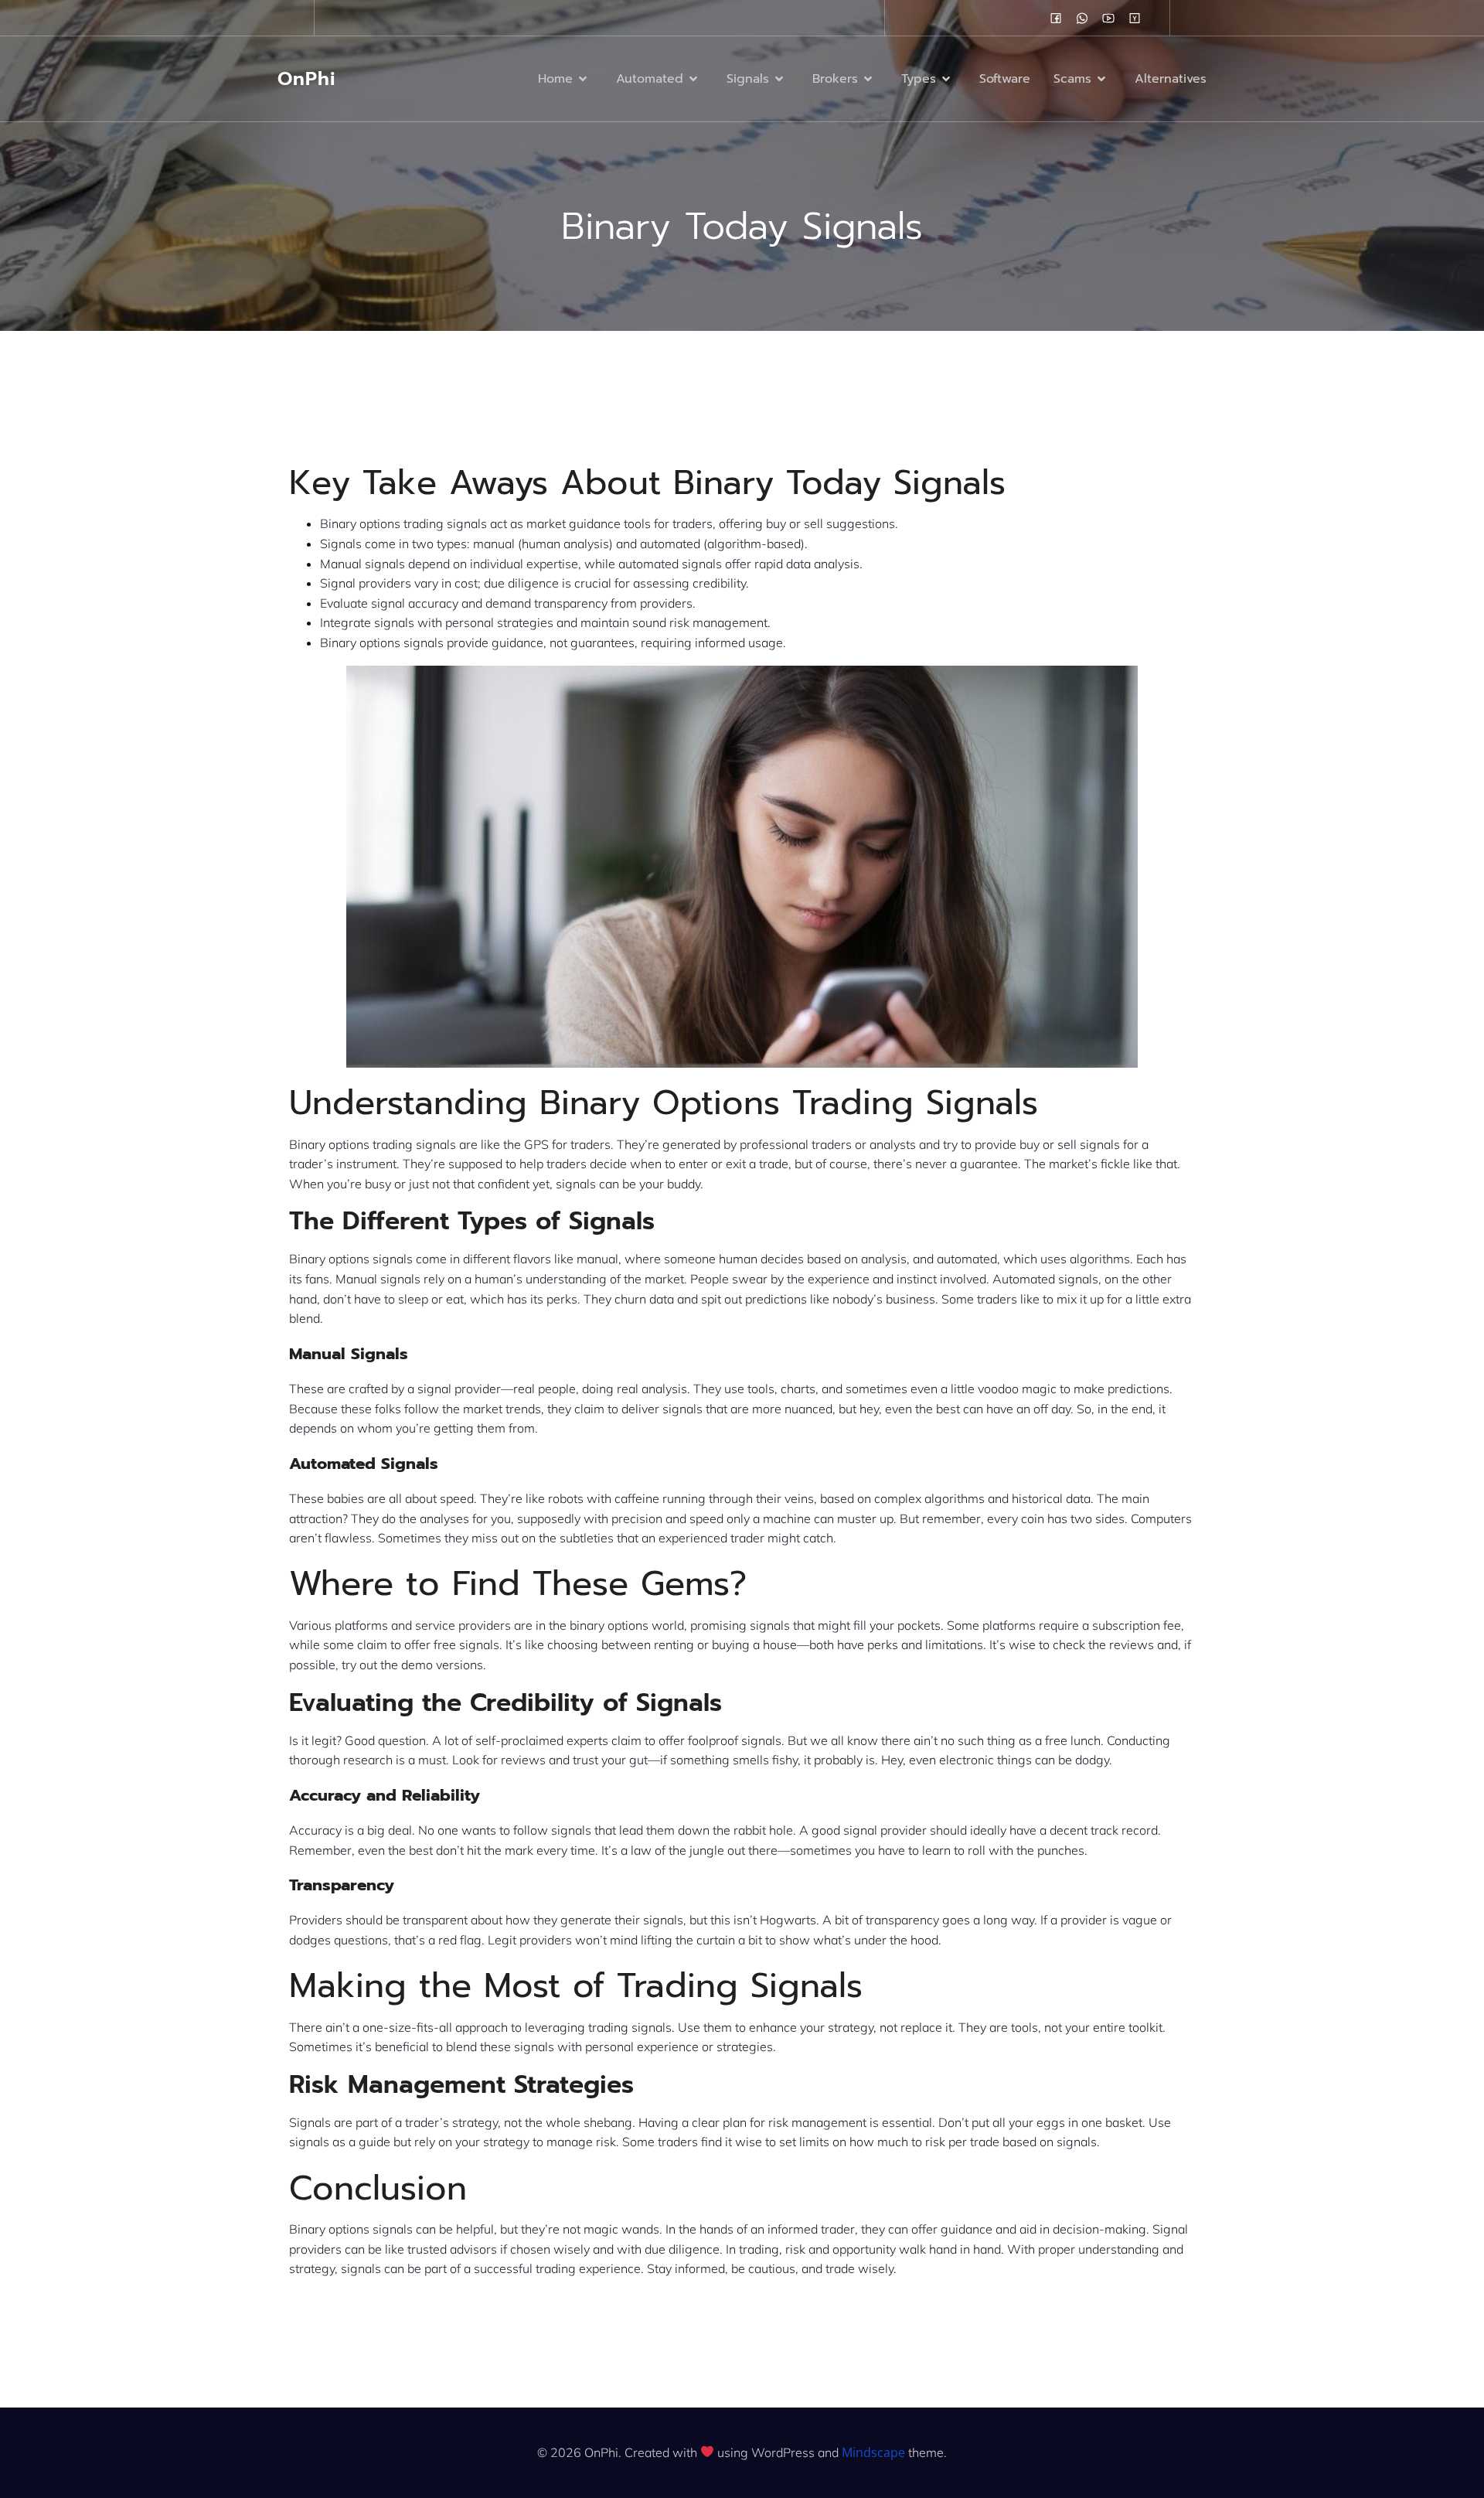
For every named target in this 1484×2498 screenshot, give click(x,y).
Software (1005, 79)
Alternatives (1171, 79)
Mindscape (873, 2452)
